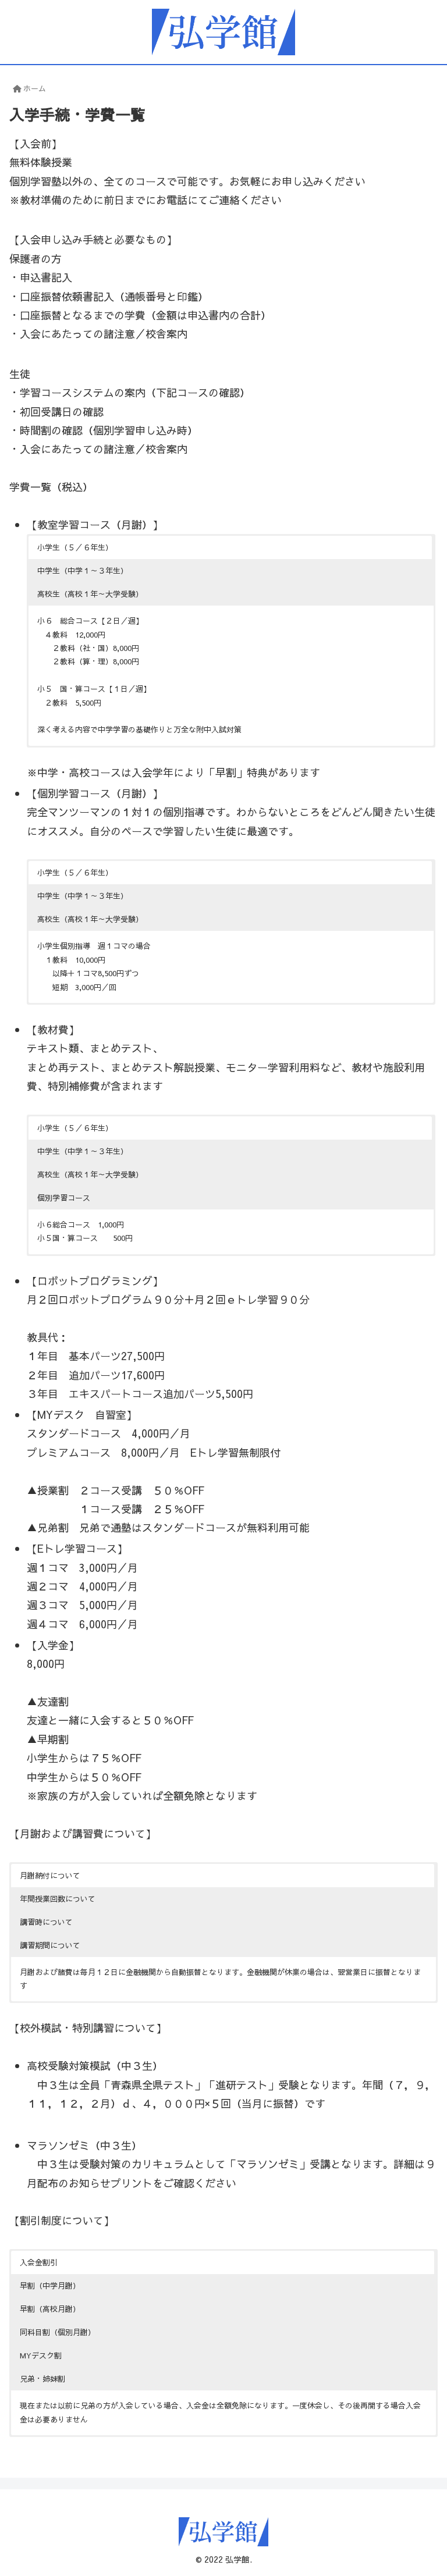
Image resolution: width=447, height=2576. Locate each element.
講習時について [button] (46, 1922)
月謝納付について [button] (50, 1876)
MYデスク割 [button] (41, 2356)
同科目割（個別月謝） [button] (58, 2332)
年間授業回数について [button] (58, 1899)
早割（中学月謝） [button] (50, 2286)
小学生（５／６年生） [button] (75, 547)
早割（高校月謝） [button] (50, 2309)
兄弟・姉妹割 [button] (42, 2379)
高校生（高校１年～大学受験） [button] (90, 594)
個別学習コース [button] (64, 1198)
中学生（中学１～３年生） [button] (83, 571)
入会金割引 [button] (39, 2262)
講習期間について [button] (50, 1945)
